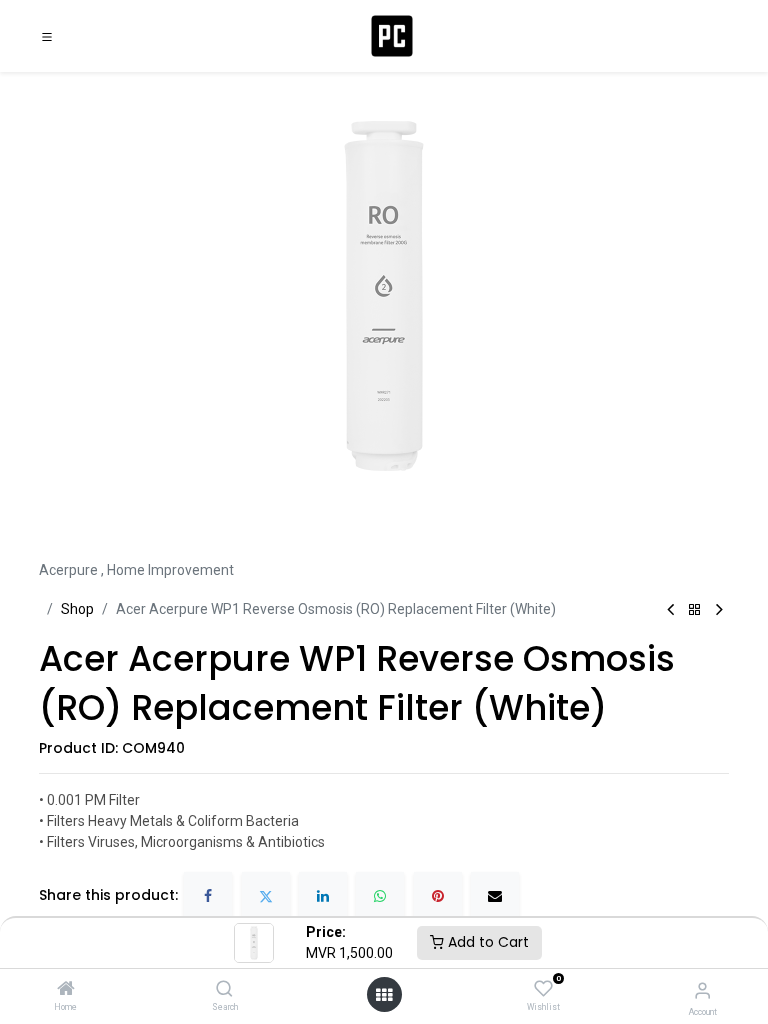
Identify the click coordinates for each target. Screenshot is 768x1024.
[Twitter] (266, 896)
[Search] (224, 990)
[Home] (66, 990)
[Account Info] (702, 990)
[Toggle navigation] (47, 36)
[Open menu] (384, 995)
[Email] (495, 896)
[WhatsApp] (380, 896)
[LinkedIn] (323, 896)
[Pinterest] (438, 896)
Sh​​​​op (77, 609)
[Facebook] (208, 896)
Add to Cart (486, 942)
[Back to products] (695, 610)
